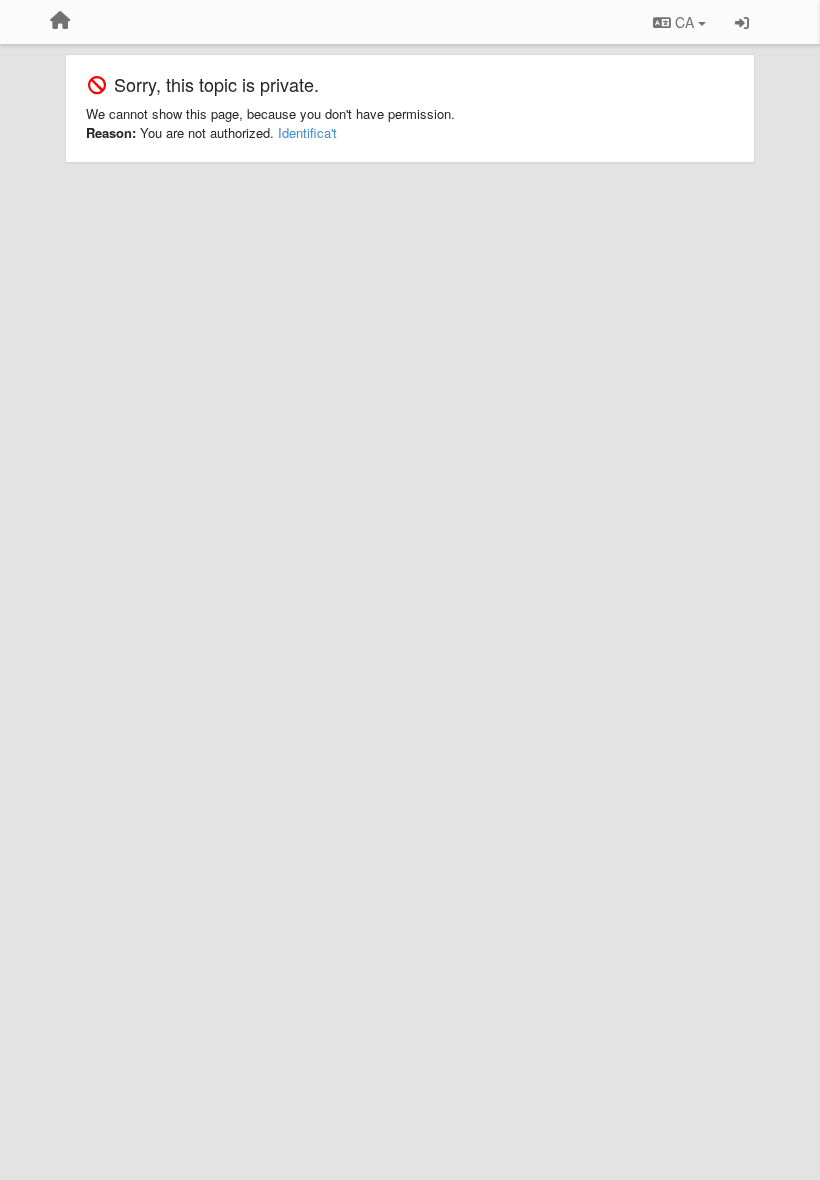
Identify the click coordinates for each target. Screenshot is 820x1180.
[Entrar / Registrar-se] (742, 22)
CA (684, 22)
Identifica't (307, 132)
